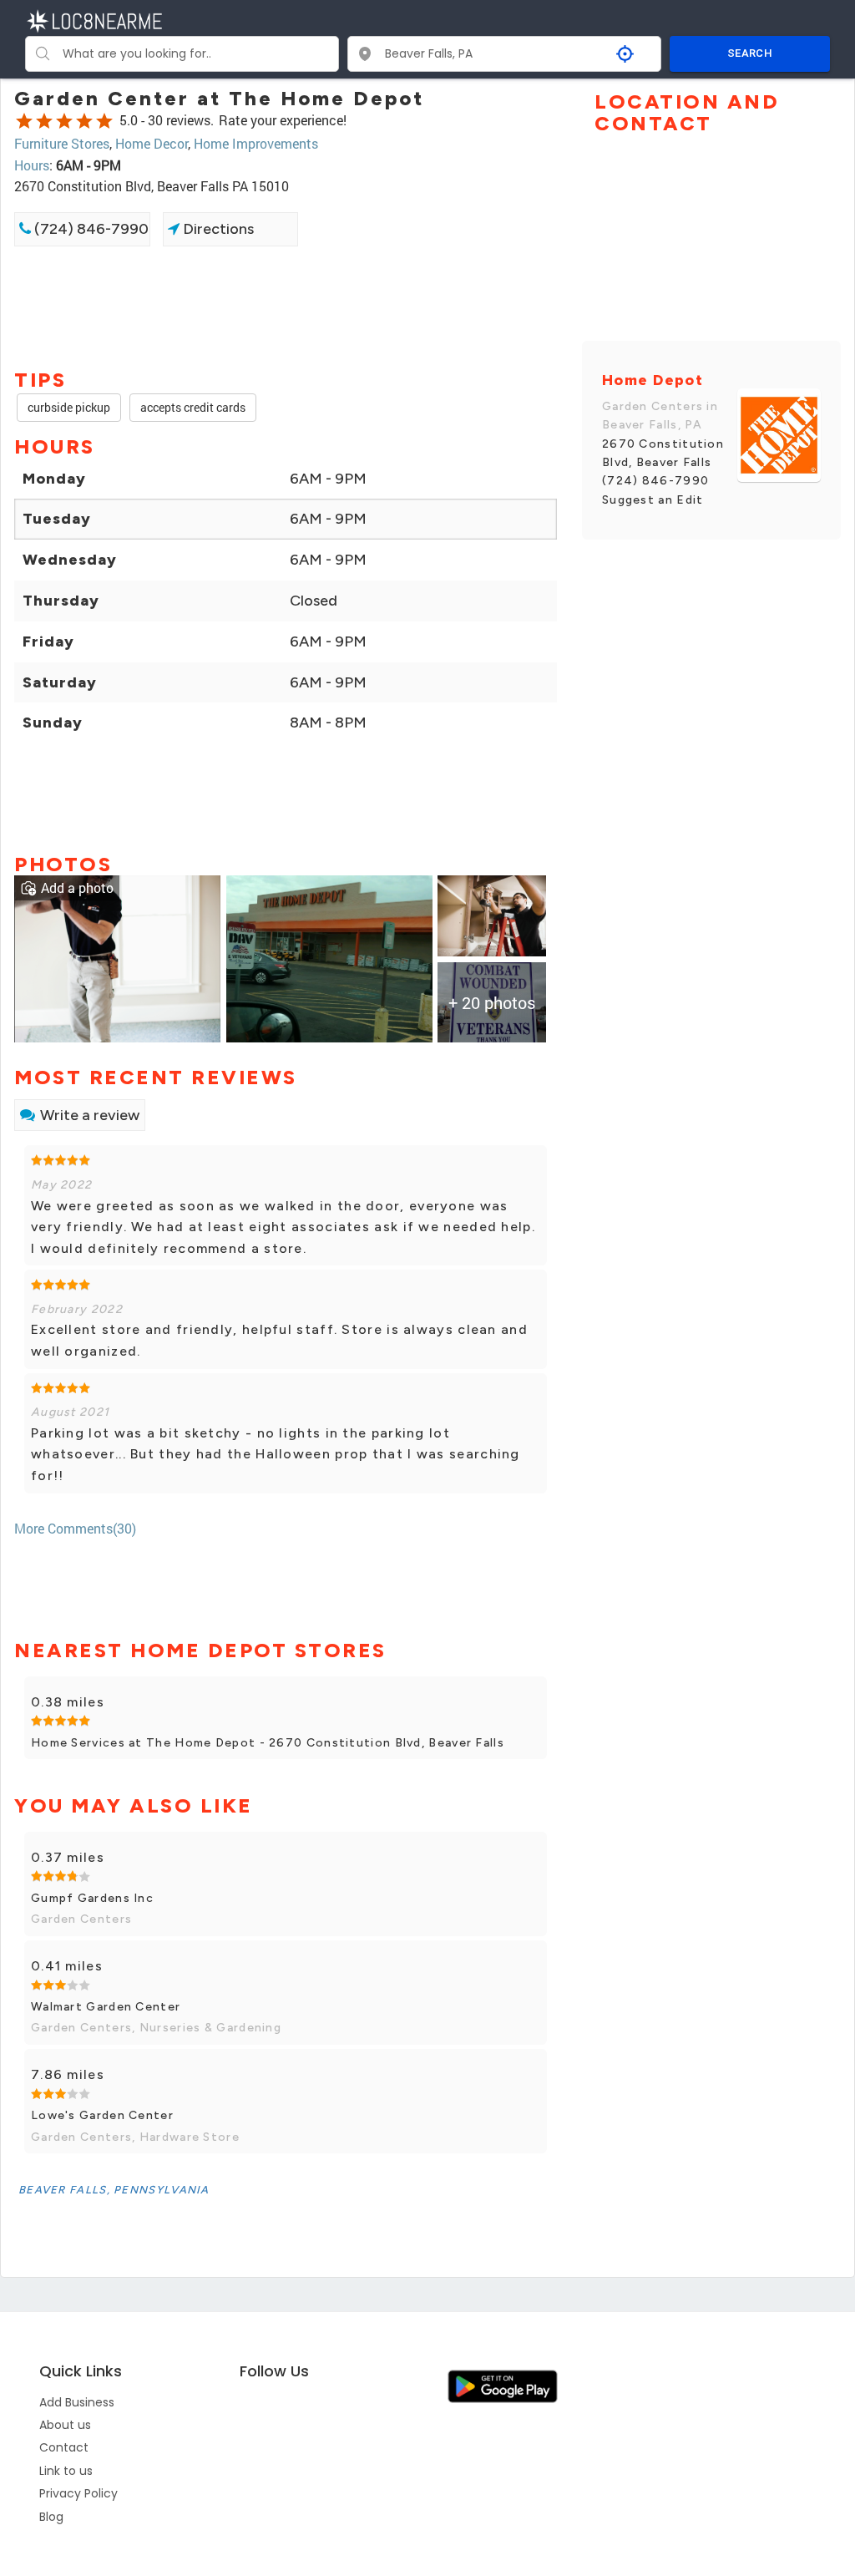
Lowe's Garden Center (102, 2115)
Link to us (66, 2471)
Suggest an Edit (653, 500)
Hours (32, 165)
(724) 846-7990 (90, 229)
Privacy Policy (78, 2493)
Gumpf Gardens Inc (92, 1898)
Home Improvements (256, 143)
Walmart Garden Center (106, 2007)
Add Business (77, 2402)
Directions (217, 229)
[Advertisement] (286, 306)
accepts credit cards (193, 407)
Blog (51, 2517)
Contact (64, 2447)
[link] (117, 957)
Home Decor (152, 143)
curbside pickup (69, 407)
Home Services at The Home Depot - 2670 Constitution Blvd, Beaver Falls (268, 1743)
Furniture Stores (62, 143)
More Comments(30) (75, 1528)
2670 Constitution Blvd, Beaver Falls (663, 453)
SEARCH (750, 53)
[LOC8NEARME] (94, 20)
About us (65, 2425)
